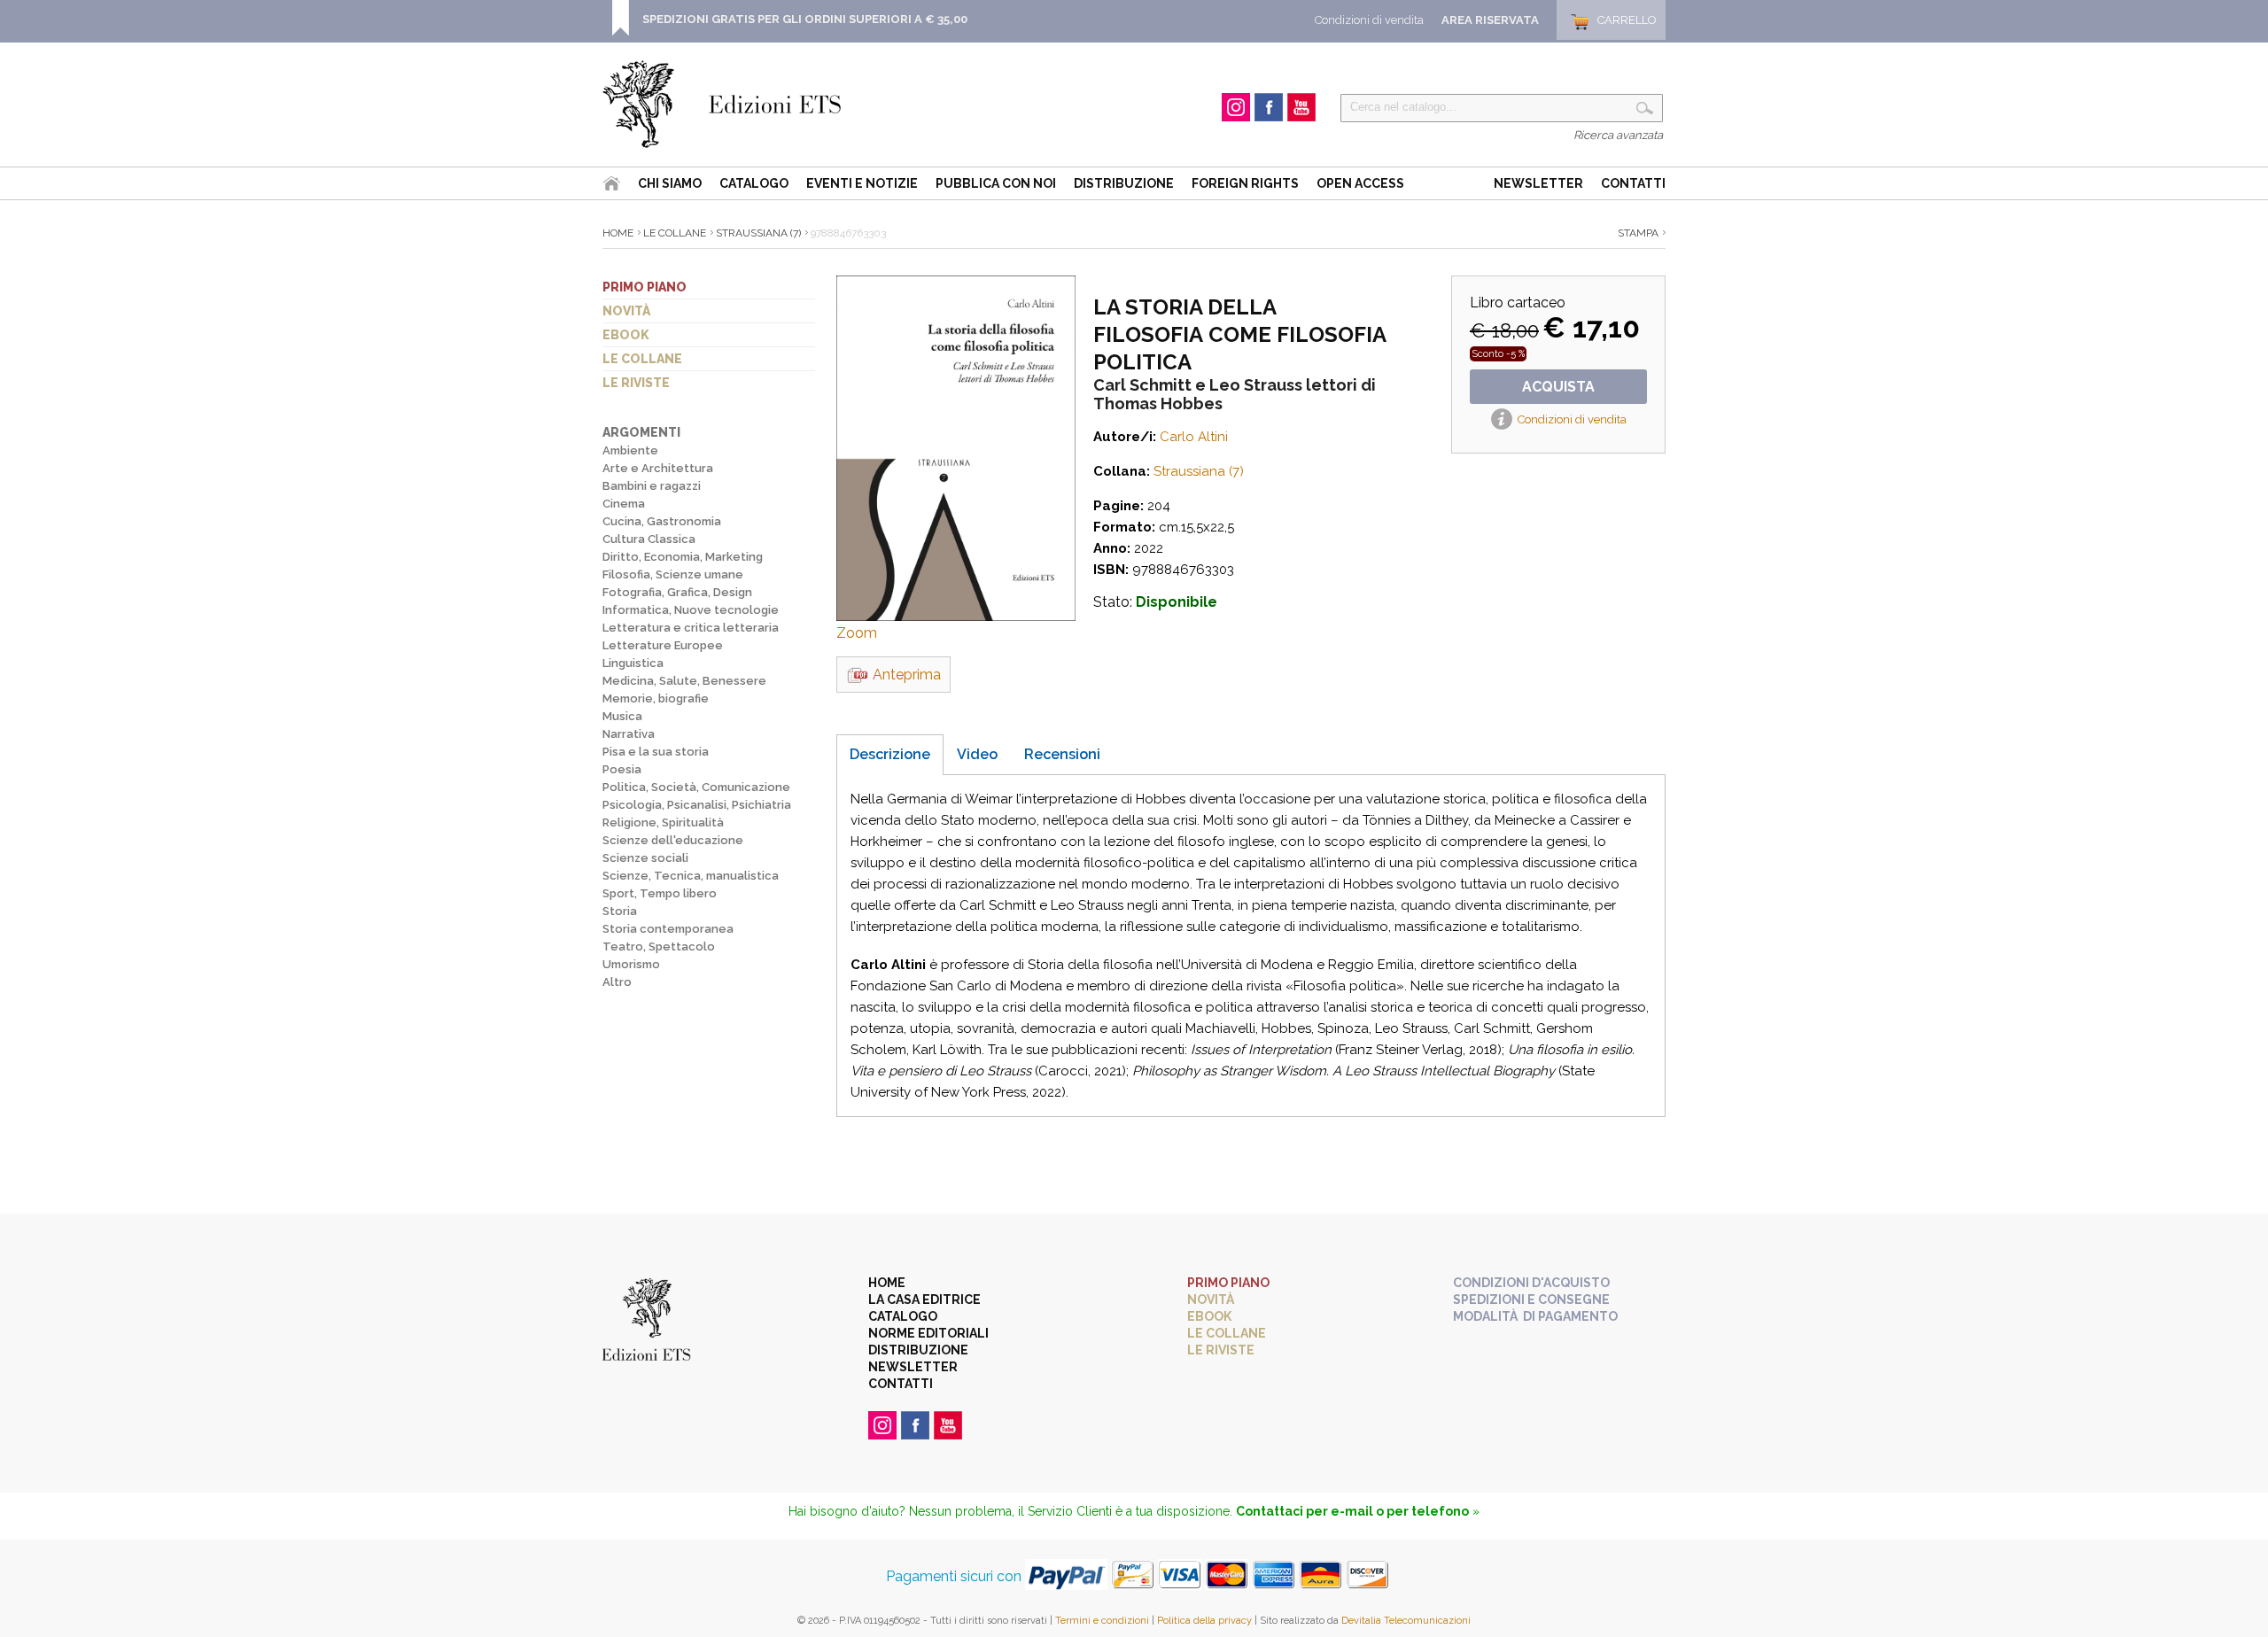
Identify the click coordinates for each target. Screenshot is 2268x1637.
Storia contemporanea (668, 929)
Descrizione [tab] (890, 754)
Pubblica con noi (996, 183)
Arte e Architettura (658, 468)
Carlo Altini (1194, 437)
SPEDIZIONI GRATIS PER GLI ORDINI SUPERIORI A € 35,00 (805, 19)
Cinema (624, 504)
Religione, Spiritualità (663, 822)
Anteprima (907, 675)
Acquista (1558, 387)
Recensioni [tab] (1062, 754)
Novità (626, 311)
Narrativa (629, 734)
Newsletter (1538, 183)
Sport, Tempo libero (660, 893)
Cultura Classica (649, 539)
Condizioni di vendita (1369, 20)
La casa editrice (924, 1300)
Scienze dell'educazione (673, 840)
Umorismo (631, 964)
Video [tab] (977, 754)
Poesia (622, 769)
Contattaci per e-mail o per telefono (1352, 1511)
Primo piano (645, 287)
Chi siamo (670, 183)
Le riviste (636, 383)
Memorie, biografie (656, 698)
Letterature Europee (663, 645)
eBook (626, 335)
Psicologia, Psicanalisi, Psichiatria (697, 805)
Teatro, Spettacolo (659, 947)
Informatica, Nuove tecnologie (691, 610)
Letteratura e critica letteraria (691, 628)
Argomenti (641, 432)
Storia (620, 911)
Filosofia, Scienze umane (673, 574)
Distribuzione (1124, 183)
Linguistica (633, 663)
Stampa (1638, 233)
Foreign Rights (1245, 183)
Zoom (857, 633)
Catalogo (754, 183)
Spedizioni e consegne (1531, 1300)
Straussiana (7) (758, 233)
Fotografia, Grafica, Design (677, 592)
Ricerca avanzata (1618, 135)
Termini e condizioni (1102, 1621)
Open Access (1360, 183)
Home (618, 233)
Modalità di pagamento (1535, 1316)
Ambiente (630, 450)
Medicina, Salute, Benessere (684, 681)
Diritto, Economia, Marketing (683, 557)
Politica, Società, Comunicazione (696, 787)
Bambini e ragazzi (652, 486)
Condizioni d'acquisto (1531, 1283)
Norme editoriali (928, 1333)
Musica (622, 716)
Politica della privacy (1204, 1621)
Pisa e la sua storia (656, 752)
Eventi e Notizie (862, 183)
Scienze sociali (645, 858)
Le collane (642, 359)
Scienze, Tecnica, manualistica (691, 876)
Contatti (1633, 183)
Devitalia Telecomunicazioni (1406, 1621)
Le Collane (675, 233)
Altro (617, 982)
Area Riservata (1490, 20)
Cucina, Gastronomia (662, 521)
